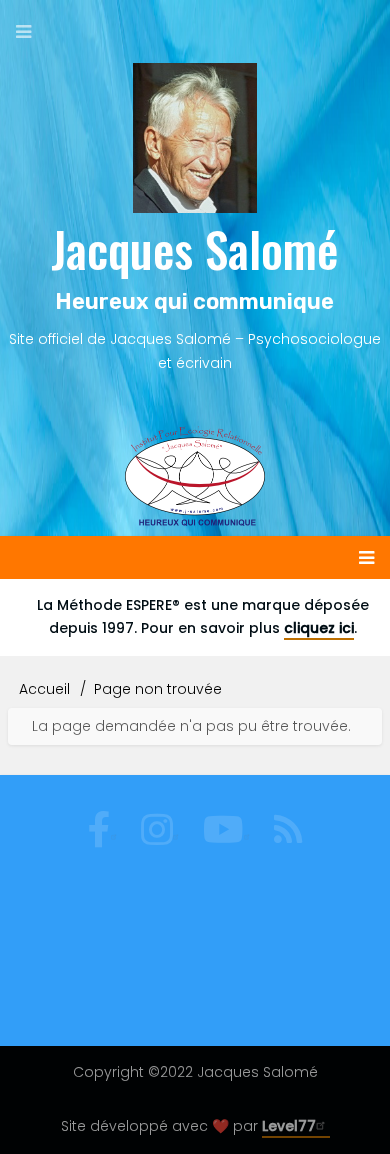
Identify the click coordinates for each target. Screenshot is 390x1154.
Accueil (44, 689)
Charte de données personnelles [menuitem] (195, 996)
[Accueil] (195, 138)
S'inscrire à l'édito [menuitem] (148, 914)
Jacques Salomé (194, 248)
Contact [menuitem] (274, 914)
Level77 (289, 1126)
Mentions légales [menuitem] (195, 955)
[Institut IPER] (195, 476)
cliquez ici (319, 628)
